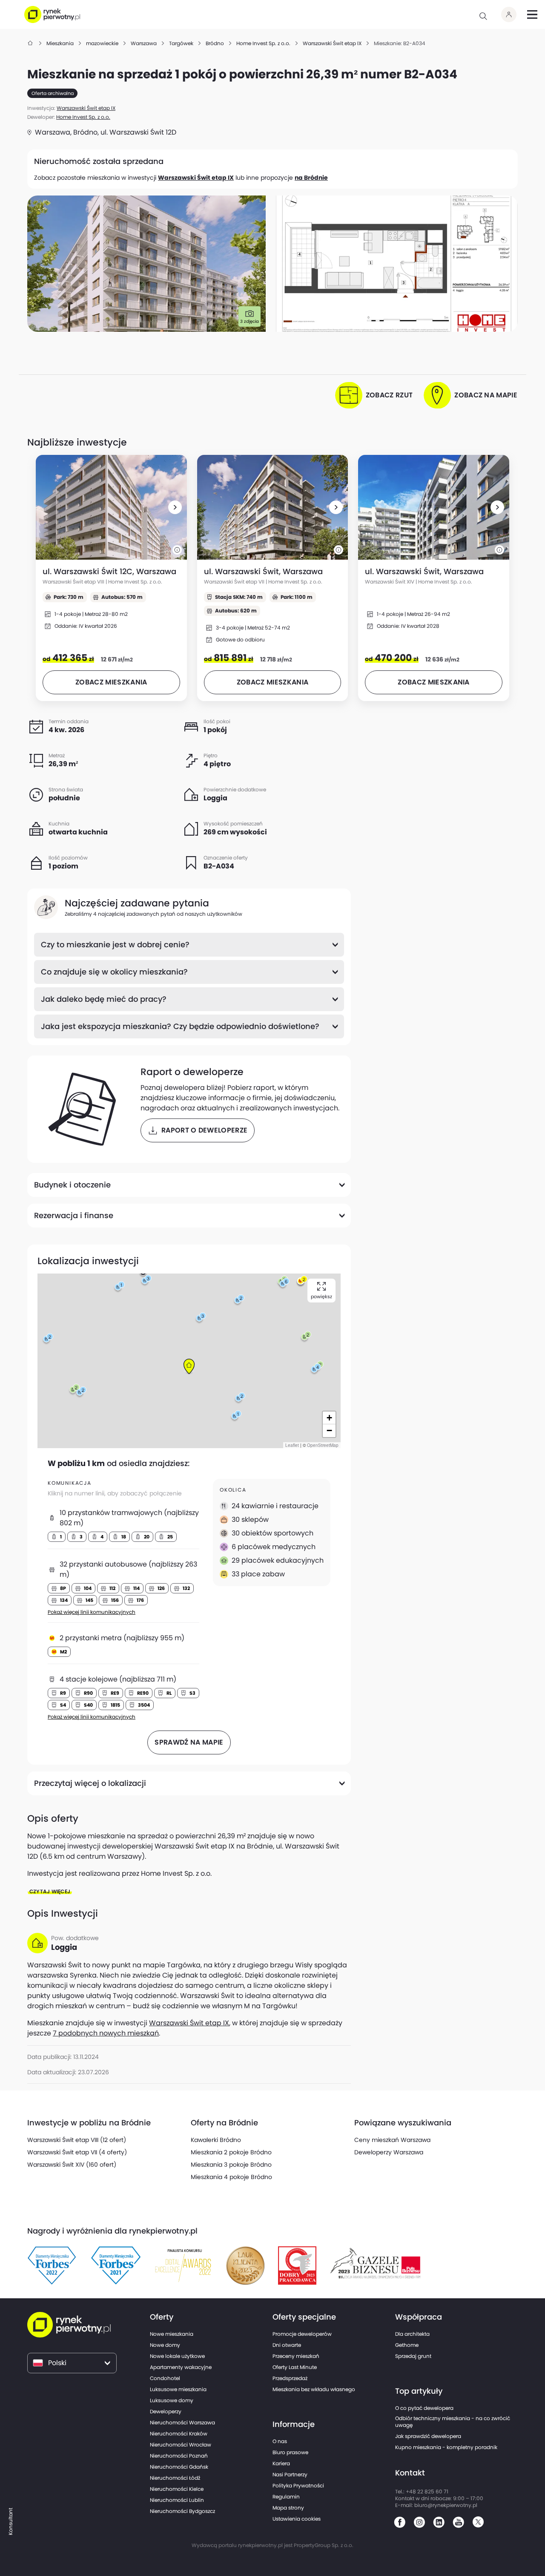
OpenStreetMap (323, 1445)
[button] (175, 507)
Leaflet (292, 1445)
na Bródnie (311, 178)
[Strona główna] (31, 43)
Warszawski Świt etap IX (196, 178)
